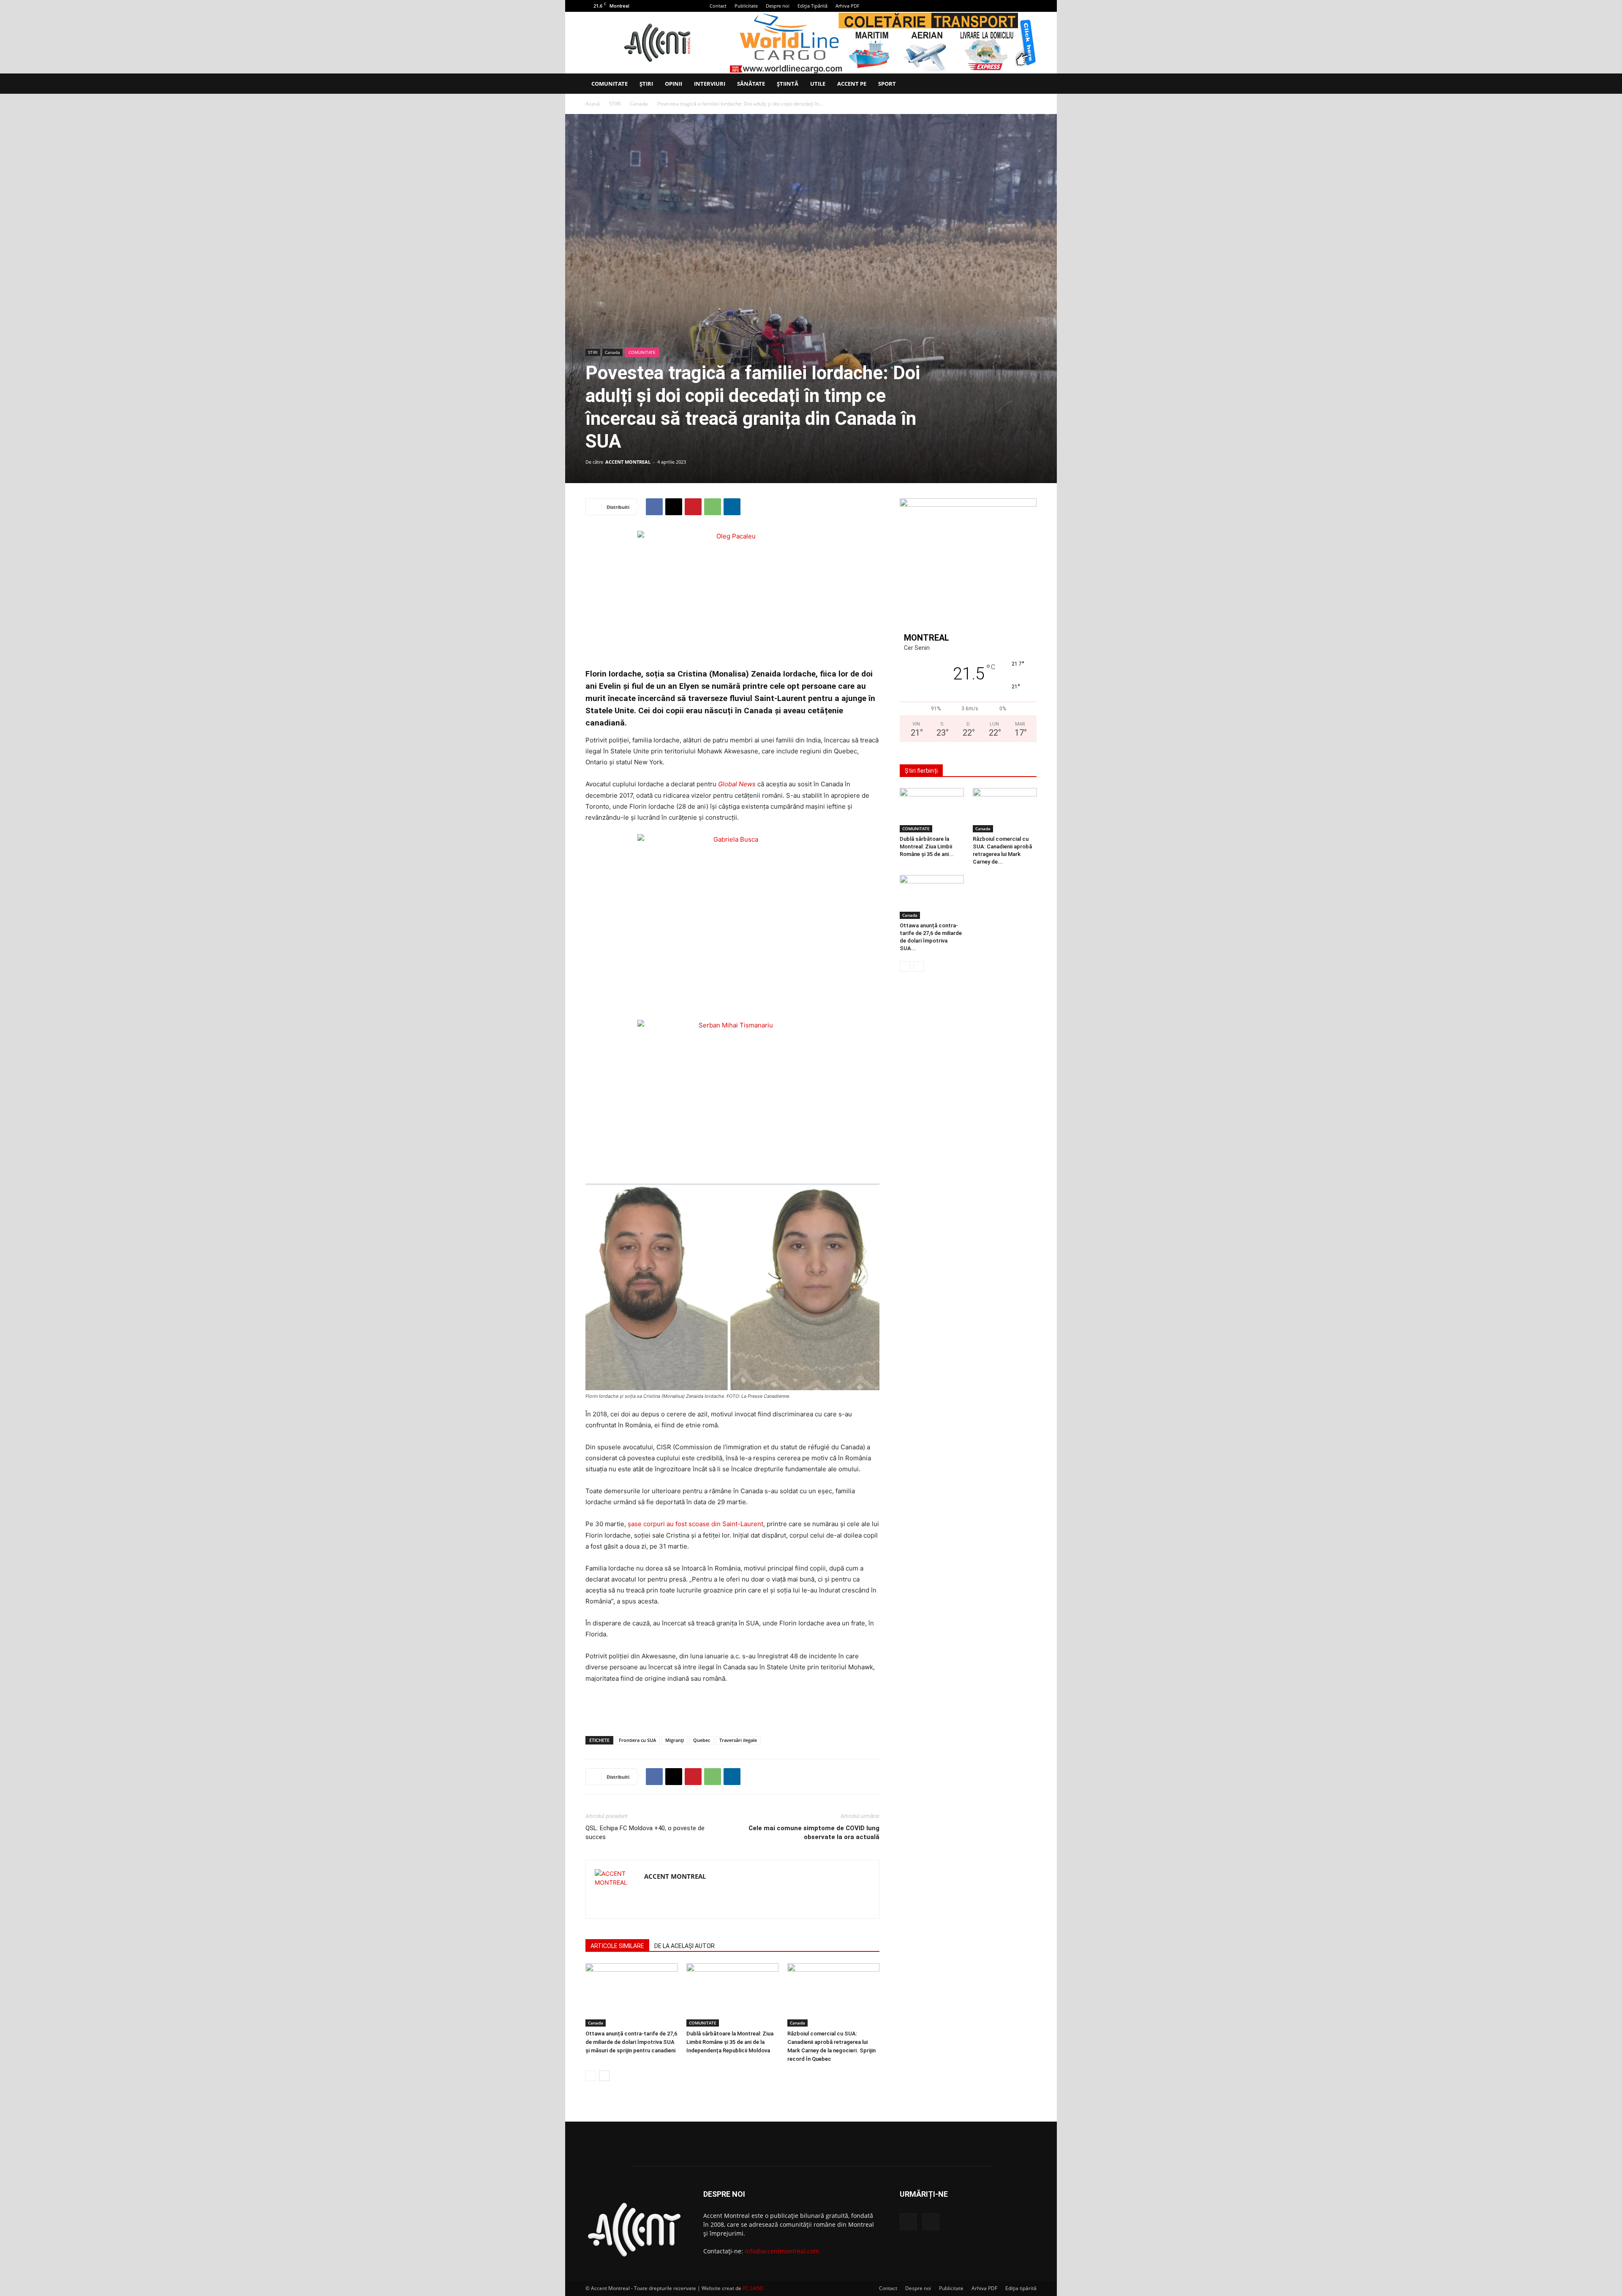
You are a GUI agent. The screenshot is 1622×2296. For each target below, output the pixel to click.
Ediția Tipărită (812, 6)
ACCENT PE (852, 84)
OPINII (674, 84)
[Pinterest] (693, 507)
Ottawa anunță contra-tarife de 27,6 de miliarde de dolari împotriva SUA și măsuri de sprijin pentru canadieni (631, 2042)
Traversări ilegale (738, 1740)
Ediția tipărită (1021, 2288)
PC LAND (753, 2288)
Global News (737, 784)
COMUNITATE (610, 84)
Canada (639, 104)
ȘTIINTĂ (788, 84)
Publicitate (746, 6)
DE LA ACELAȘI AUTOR (684, 1946)
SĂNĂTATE (751, 84)
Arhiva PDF (848, 6)
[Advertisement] (732, 1708)
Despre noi (778, 6)
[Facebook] (1016, 6)
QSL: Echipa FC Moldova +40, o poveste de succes (645, 1833)
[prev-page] (591, 2076)
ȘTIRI (646, 84)
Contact (718, 6)
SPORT (887, 84)
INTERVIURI (710, 84)
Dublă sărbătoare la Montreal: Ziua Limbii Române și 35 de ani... (927, 846)
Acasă (593, 104)
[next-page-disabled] (918, 966)
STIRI (615, 104)
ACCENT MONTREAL (628, 462)
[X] (1030, 6)
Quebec (702, 1740)
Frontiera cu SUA (637, 1740)
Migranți (675, 1740)
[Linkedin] (732, 507)
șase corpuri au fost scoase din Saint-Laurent (695, 1524)
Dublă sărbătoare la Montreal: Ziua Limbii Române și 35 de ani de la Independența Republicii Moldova (730, 2042)
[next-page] (604, 2076)
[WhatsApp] (713, 507)
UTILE (818, 84)
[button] (1026, 84)
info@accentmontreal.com (782, 2251)
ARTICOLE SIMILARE (617, 1946)
